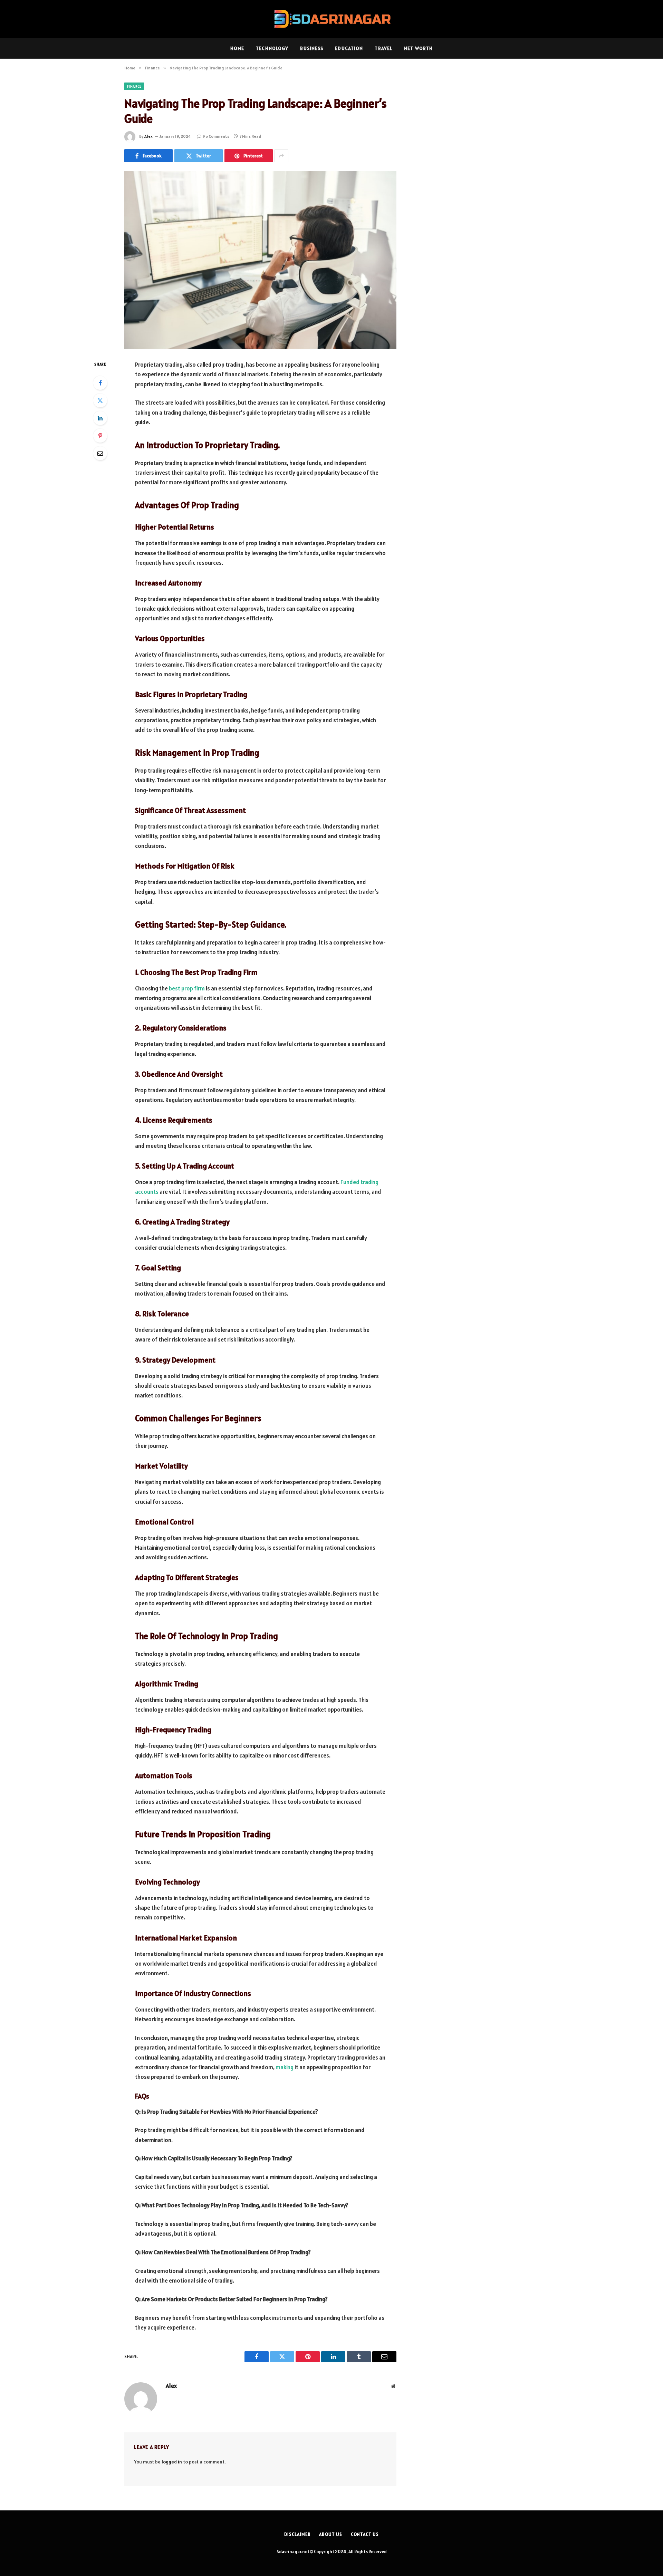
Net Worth (418, 48)
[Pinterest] (100, 436)
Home (237, 48)
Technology (272, 48)
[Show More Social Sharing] (281, 156)
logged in (172, 2462)
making (285, 2067)
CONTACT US (365, 2534)
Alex (148, 136)
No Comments (216, 136)
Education (349, 48)
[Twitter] (100, 400)
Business (312, 48)
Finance (134, 86)
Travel (383, 48)
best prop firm (187, 988)
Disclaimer (297, 2534)
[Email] (100, 453)
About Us (330, 2534)
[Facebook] (100, 383)
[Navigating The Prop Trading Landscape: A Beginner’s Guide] (260, 260)
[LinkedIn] (100, 418)
